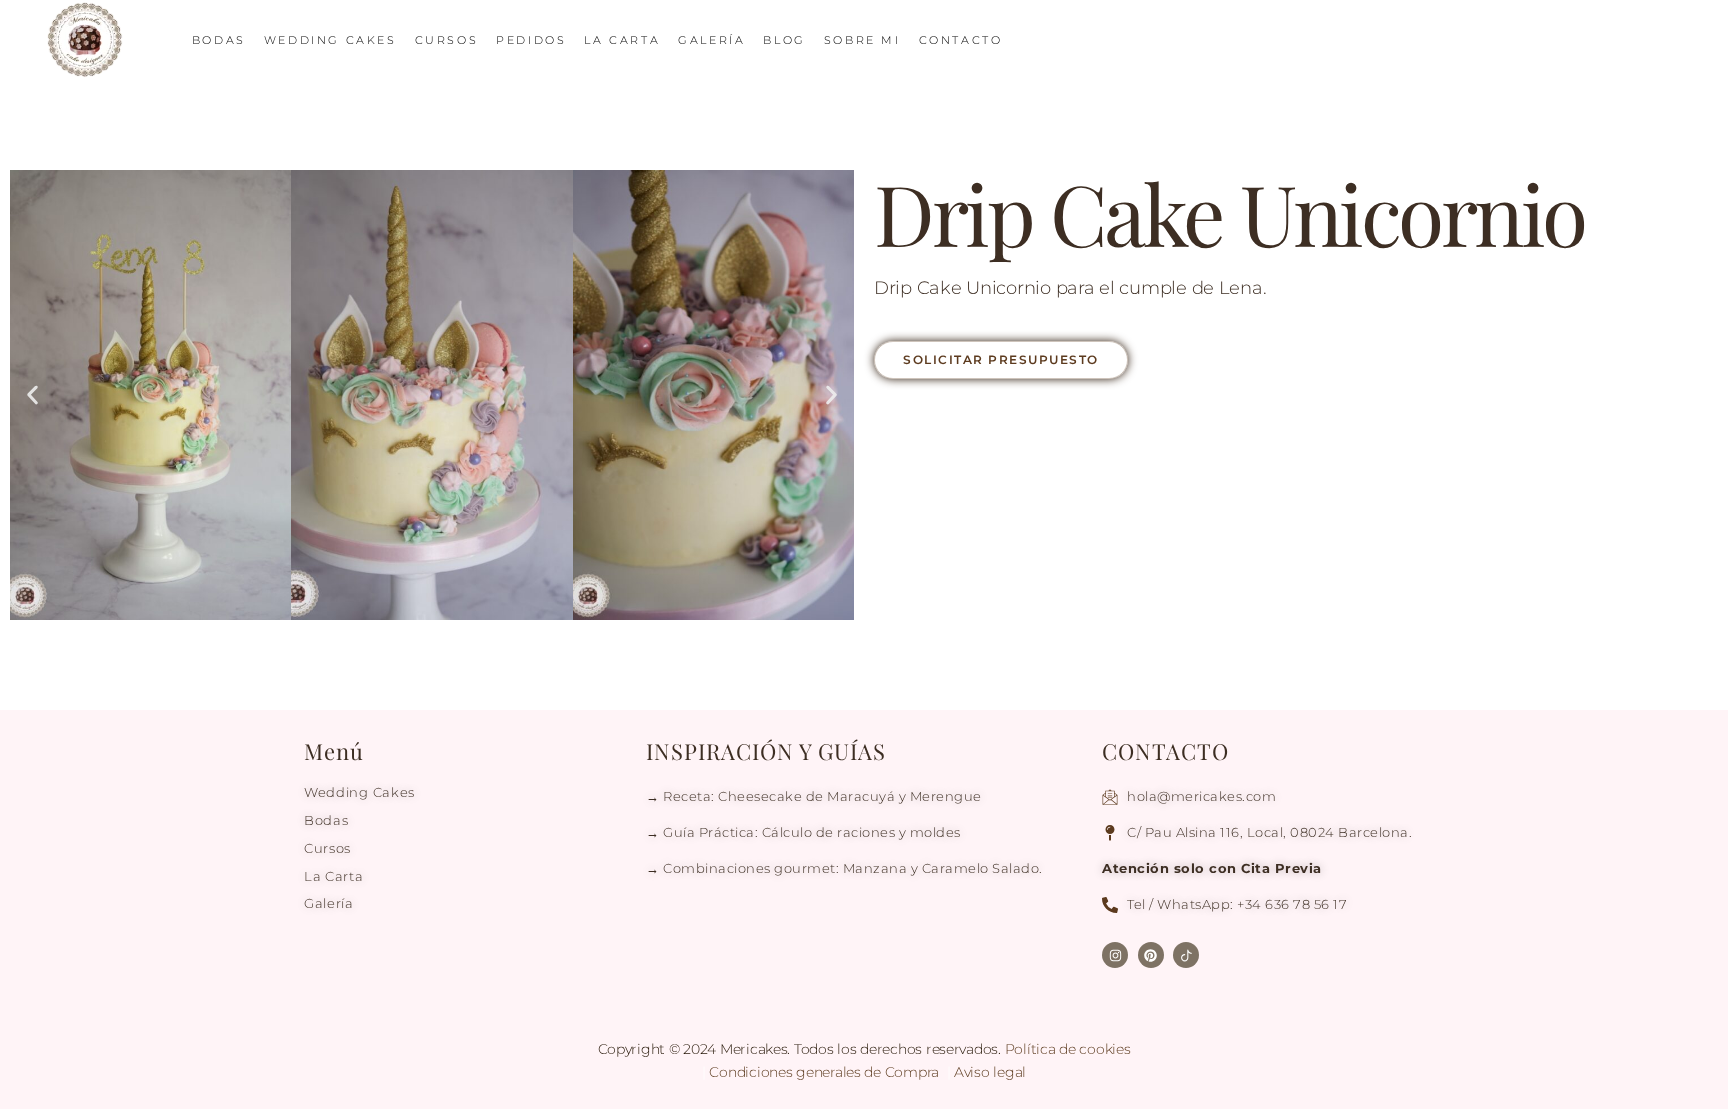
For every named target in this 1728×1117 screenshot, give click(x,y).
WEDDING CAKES (330, 40)
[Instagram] (1115, 955)
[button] (32, 395)
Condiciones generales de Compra (825, 1072)
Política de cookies (1068, 1049)
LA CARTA (622, 40)
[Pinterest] (1151, 955)
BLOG (784, 40)
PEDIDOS (531, 40)
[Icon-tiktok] (1186, 955)
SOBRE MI (862, 40)
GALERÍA (711, 40)
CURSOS (447, 40)
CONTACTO (961, 40)
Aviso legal (990, 1072)
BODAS (219, 40)
